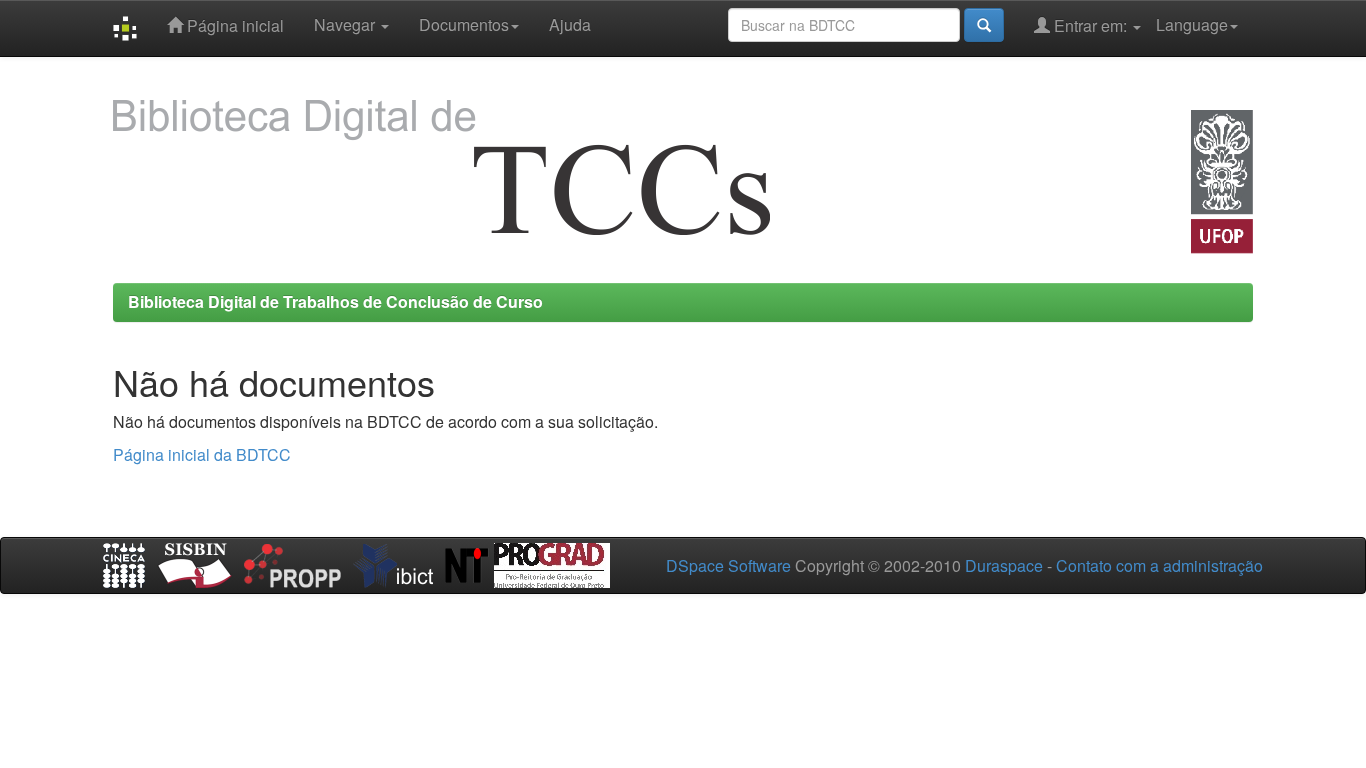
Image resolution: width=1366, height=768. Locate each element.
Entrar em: (1090, 25)
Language (1192, 24)
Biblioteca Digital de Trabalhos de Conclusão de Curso (335, 301)
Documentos (464, 24)
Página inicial (233, 25)
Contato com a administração (1159, 565)
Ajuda (570, 24)
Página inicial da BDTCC (202, 454)
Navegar (346, 24)
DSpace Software (728, 565)
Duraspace (1004, 565)
